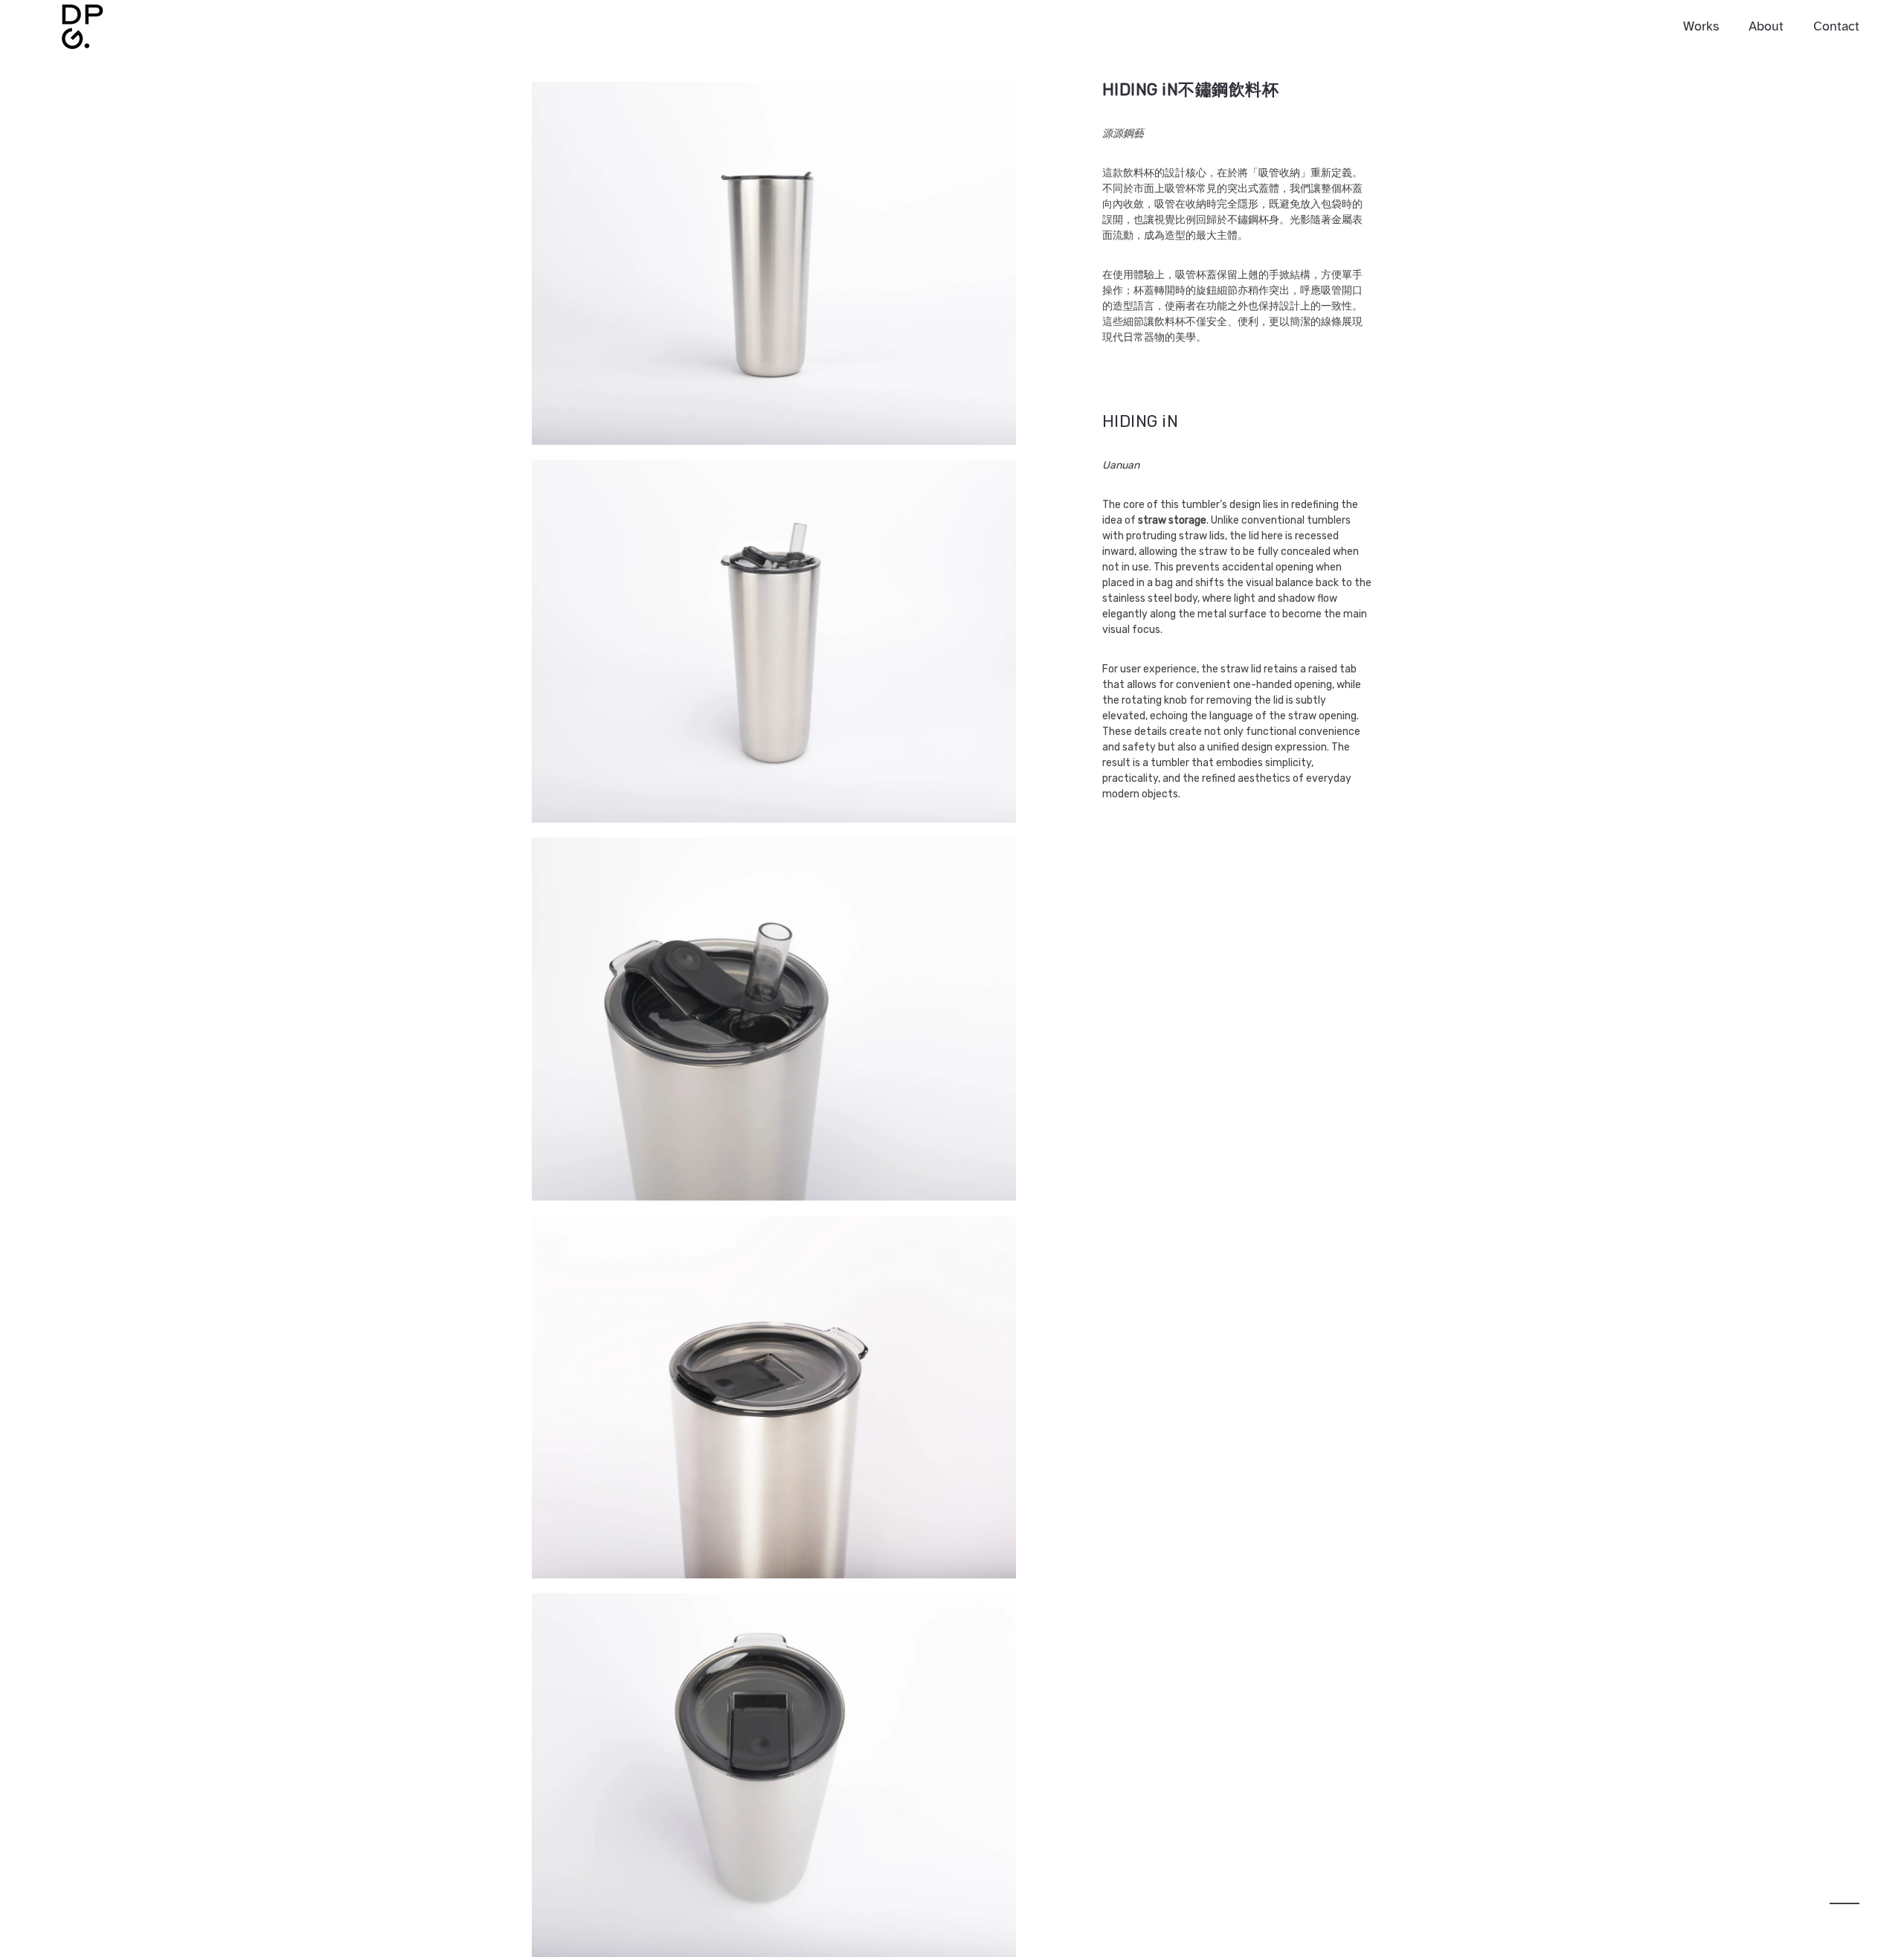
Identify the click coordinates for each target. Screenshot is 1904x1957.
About (1766, 26)
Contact (1836, 26)
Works (1701, 26)
